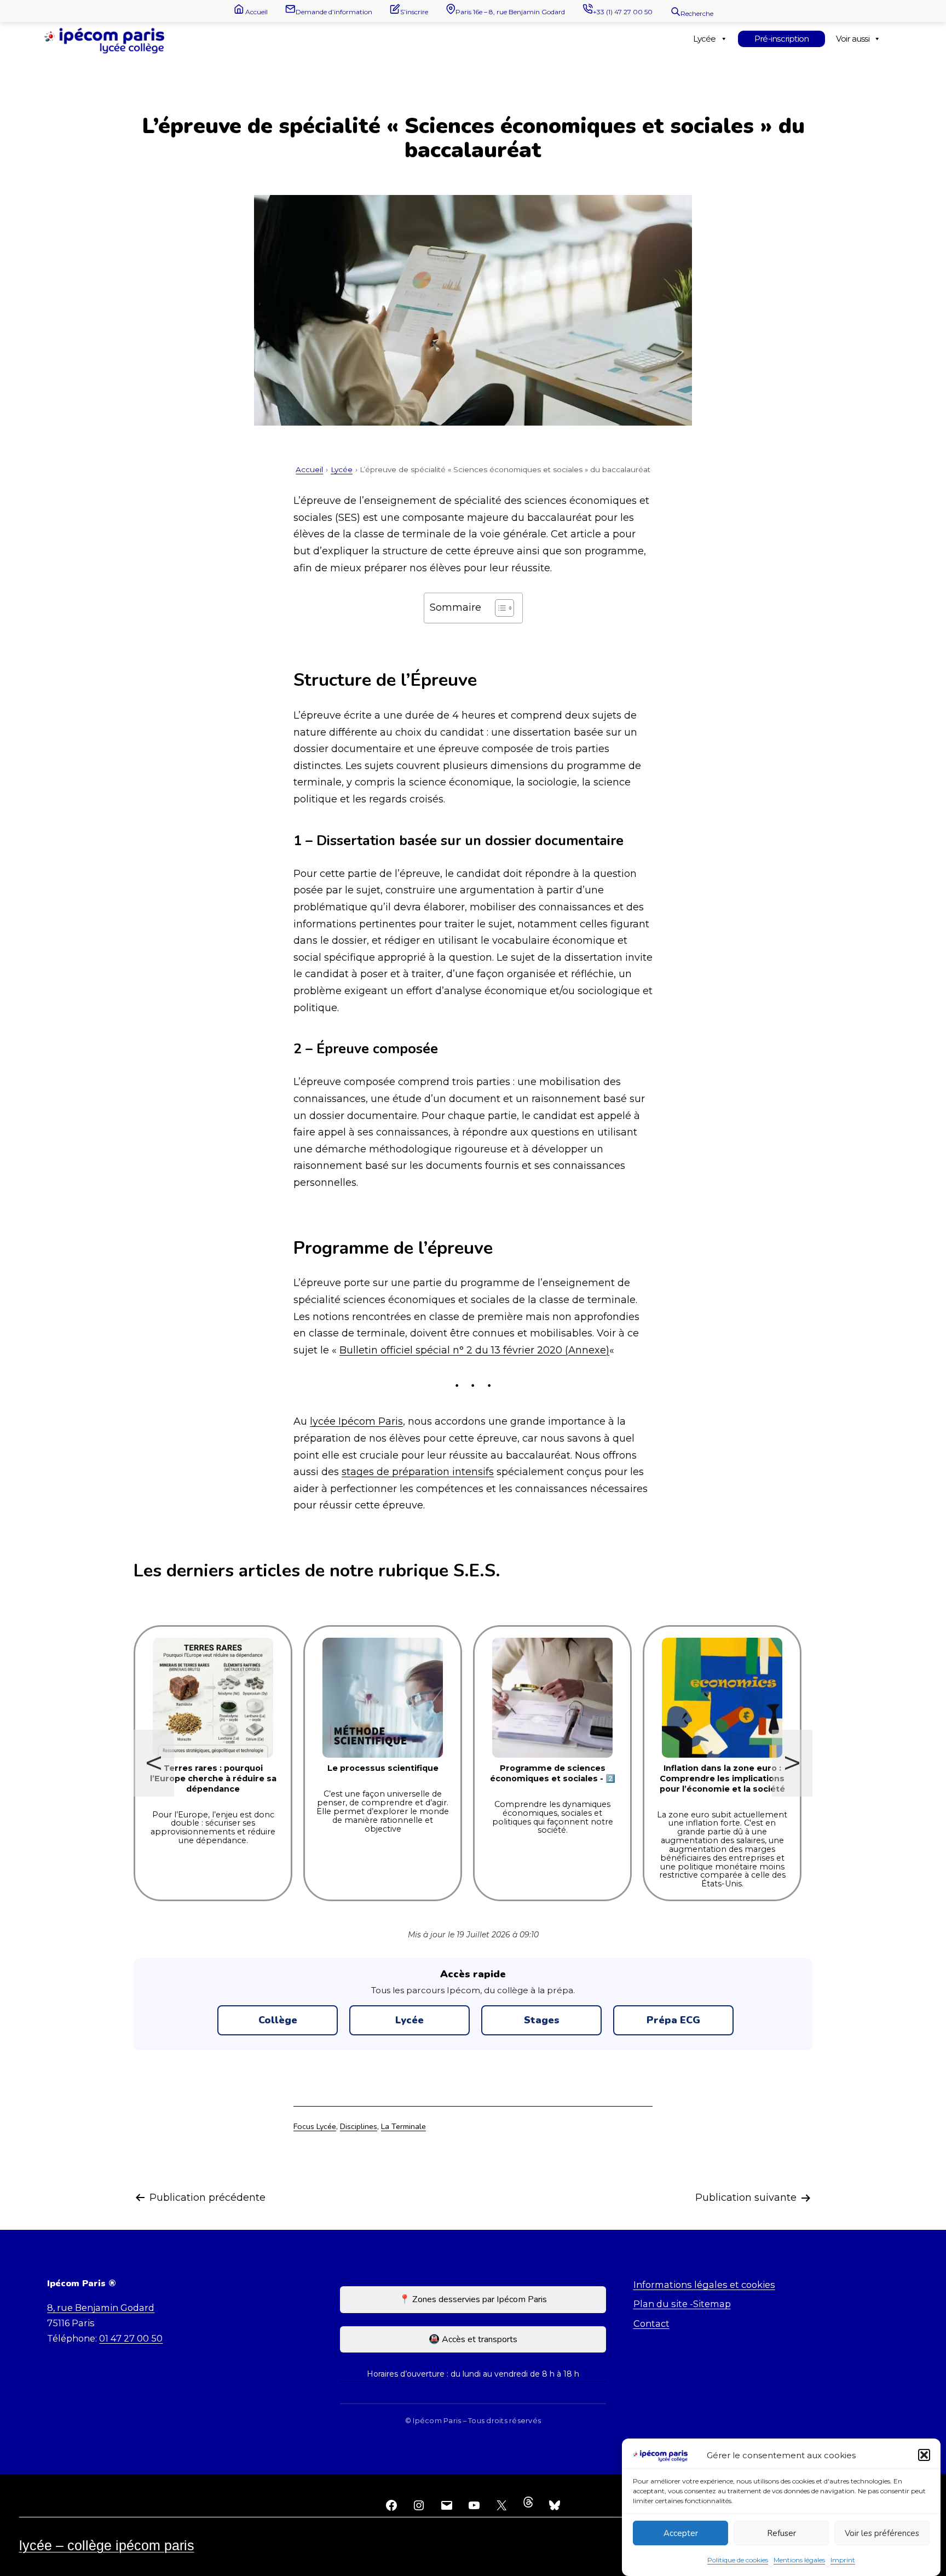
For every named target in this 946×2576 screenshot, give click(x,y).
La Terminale (403, 2126)
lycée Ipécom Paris (356, 1421)
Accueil (309, 469)
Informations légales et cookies (704, 2285)
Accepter (681, 2533)
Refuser (781, 2533)
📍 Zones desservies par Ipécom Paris (473, 2299)
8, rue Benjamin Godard (101, 2308)
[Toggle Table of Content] (499, 608)
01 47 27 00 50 (131, 2338)
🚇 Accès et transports (473, 2339)
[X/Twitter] (501, 2505)
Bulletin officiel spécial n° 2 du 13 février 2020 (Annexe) (474, 1350)
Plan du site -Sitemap (682, 2304)
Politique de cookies (738, 2560)
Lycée (704, 39)
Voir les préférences (882, 2533)
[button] (924, 2455)
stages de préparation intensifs (418, 1472)
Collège (278, 2020)
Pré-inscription (782, 39)
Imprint (843, 2560)
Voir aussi (852, 39)
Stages (542, 2020)
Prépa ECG (673, 2020)
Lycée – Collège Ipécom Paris (107, 2545)
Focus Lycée (315, 2126)
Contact (651, 2323)
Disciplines (359, 2126)
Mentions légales (799, 2560)
